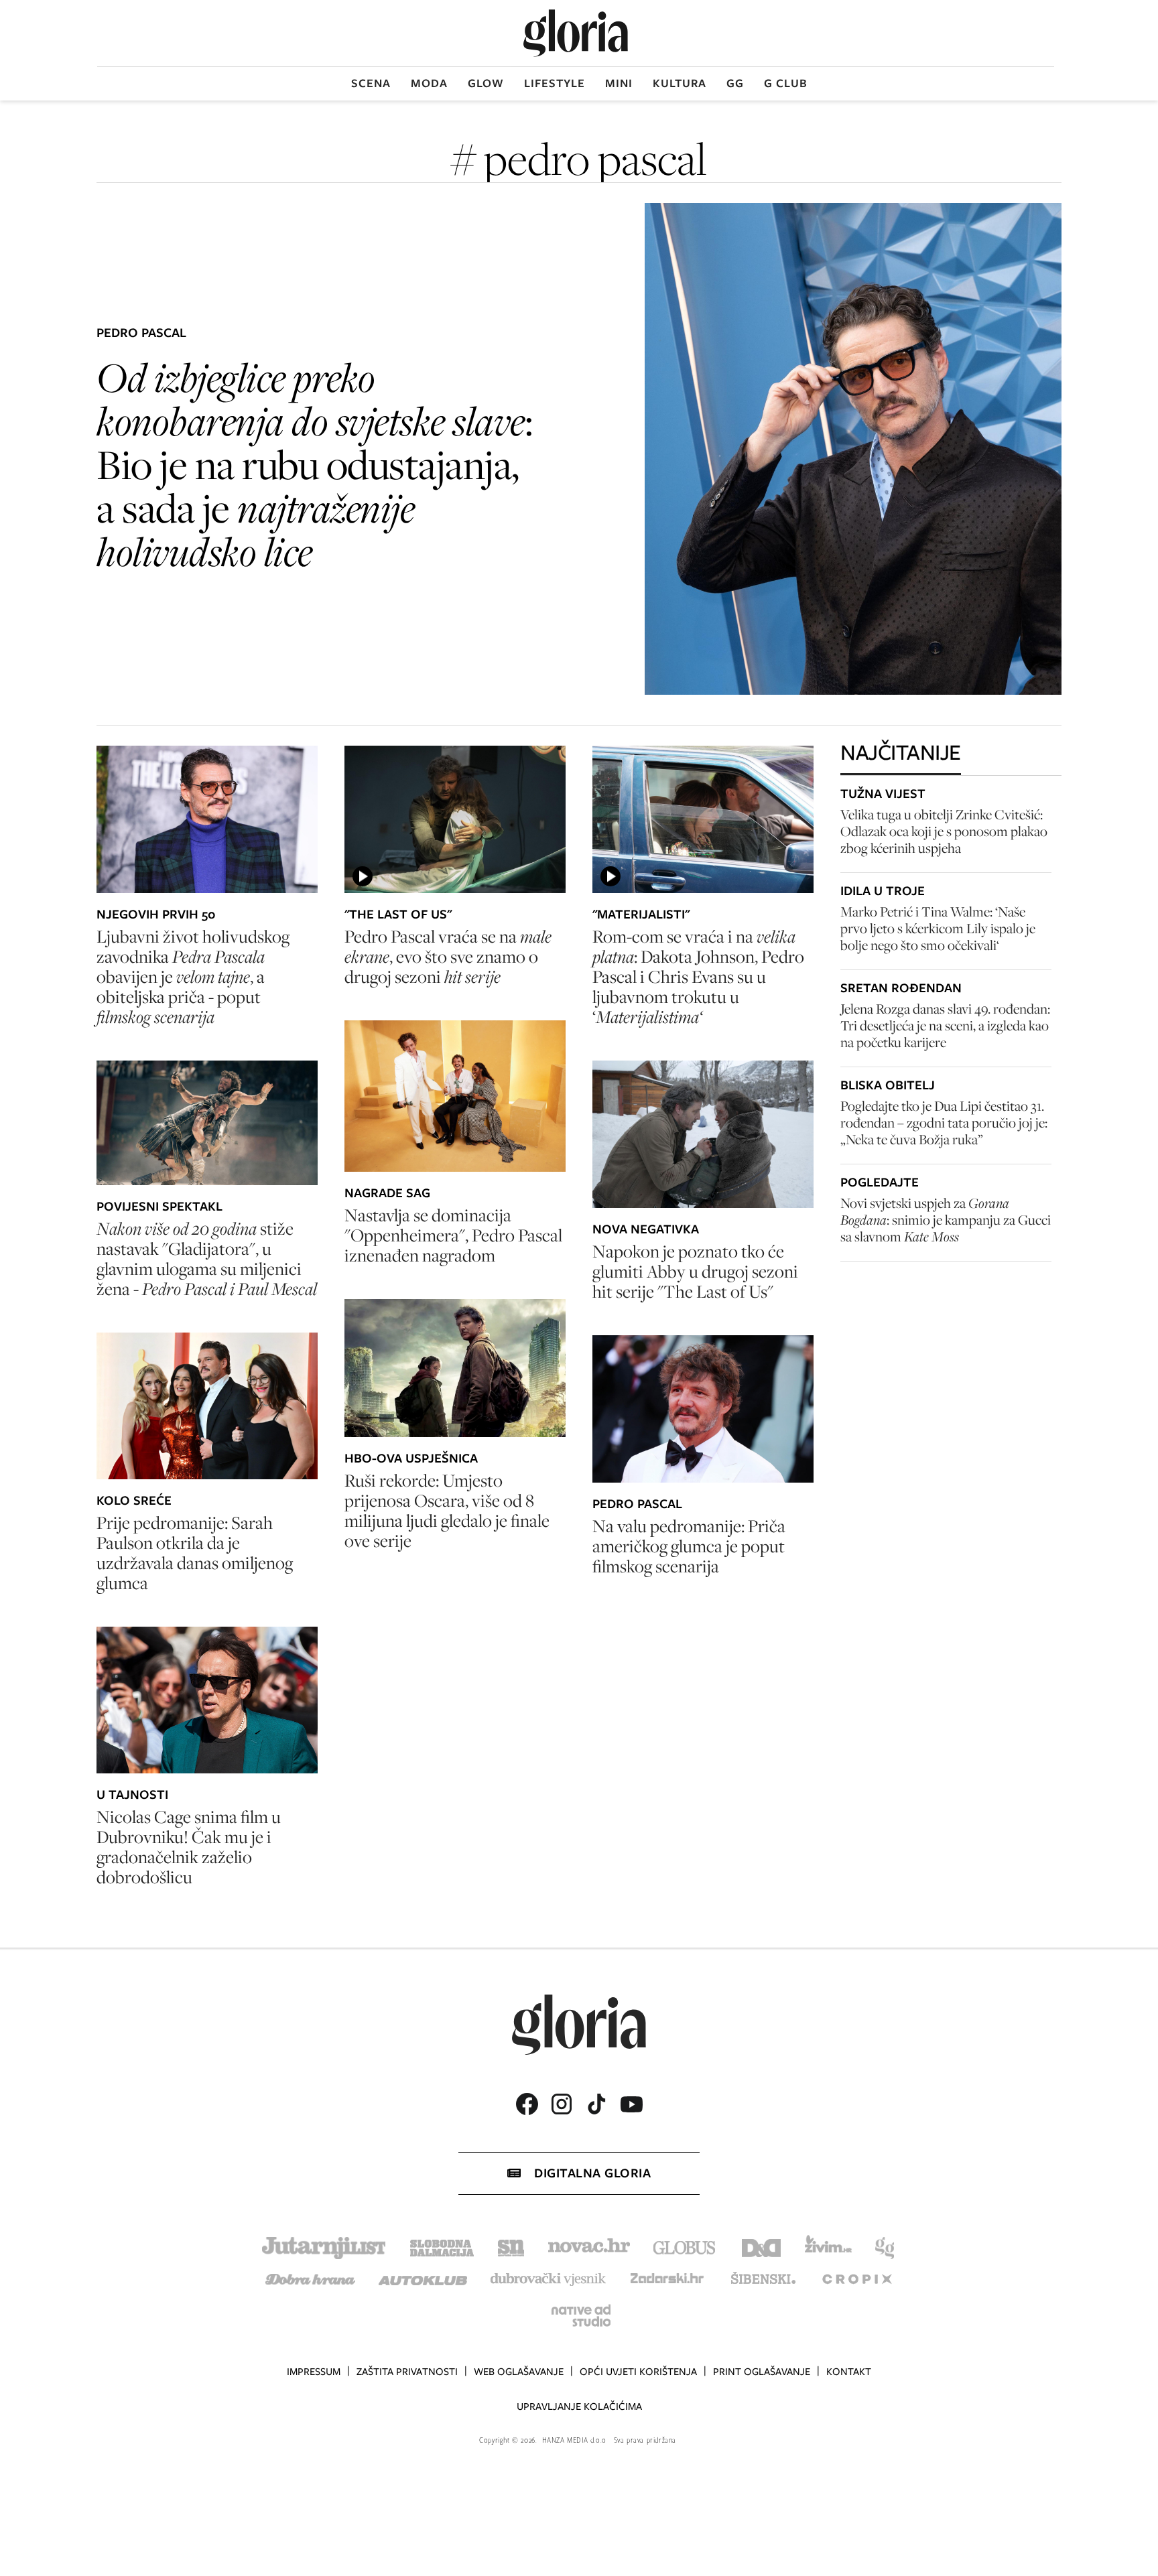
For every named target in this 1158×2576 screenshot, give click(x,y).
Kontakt (849, 2372)
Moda (429, 83)
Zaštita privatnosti (407, 2372)
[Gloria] (576, 33)
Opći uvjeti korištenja (638, 2372)
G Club (786, 83)
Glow (486, 83)
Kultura (680, 83)
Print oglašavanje (762, 2372)
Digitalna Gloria (592, 2173)
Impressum (314, 2372)
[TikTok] (596, 2104)
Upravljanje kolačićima (579, 2406)
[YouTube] (631, 2104)
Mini (619, 83)
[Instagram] (562, 2104)
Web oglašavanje (519, 2372)
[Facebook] (527, 2104)
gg (735, 83)
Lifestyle (555, 83)
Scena (371, 83)
